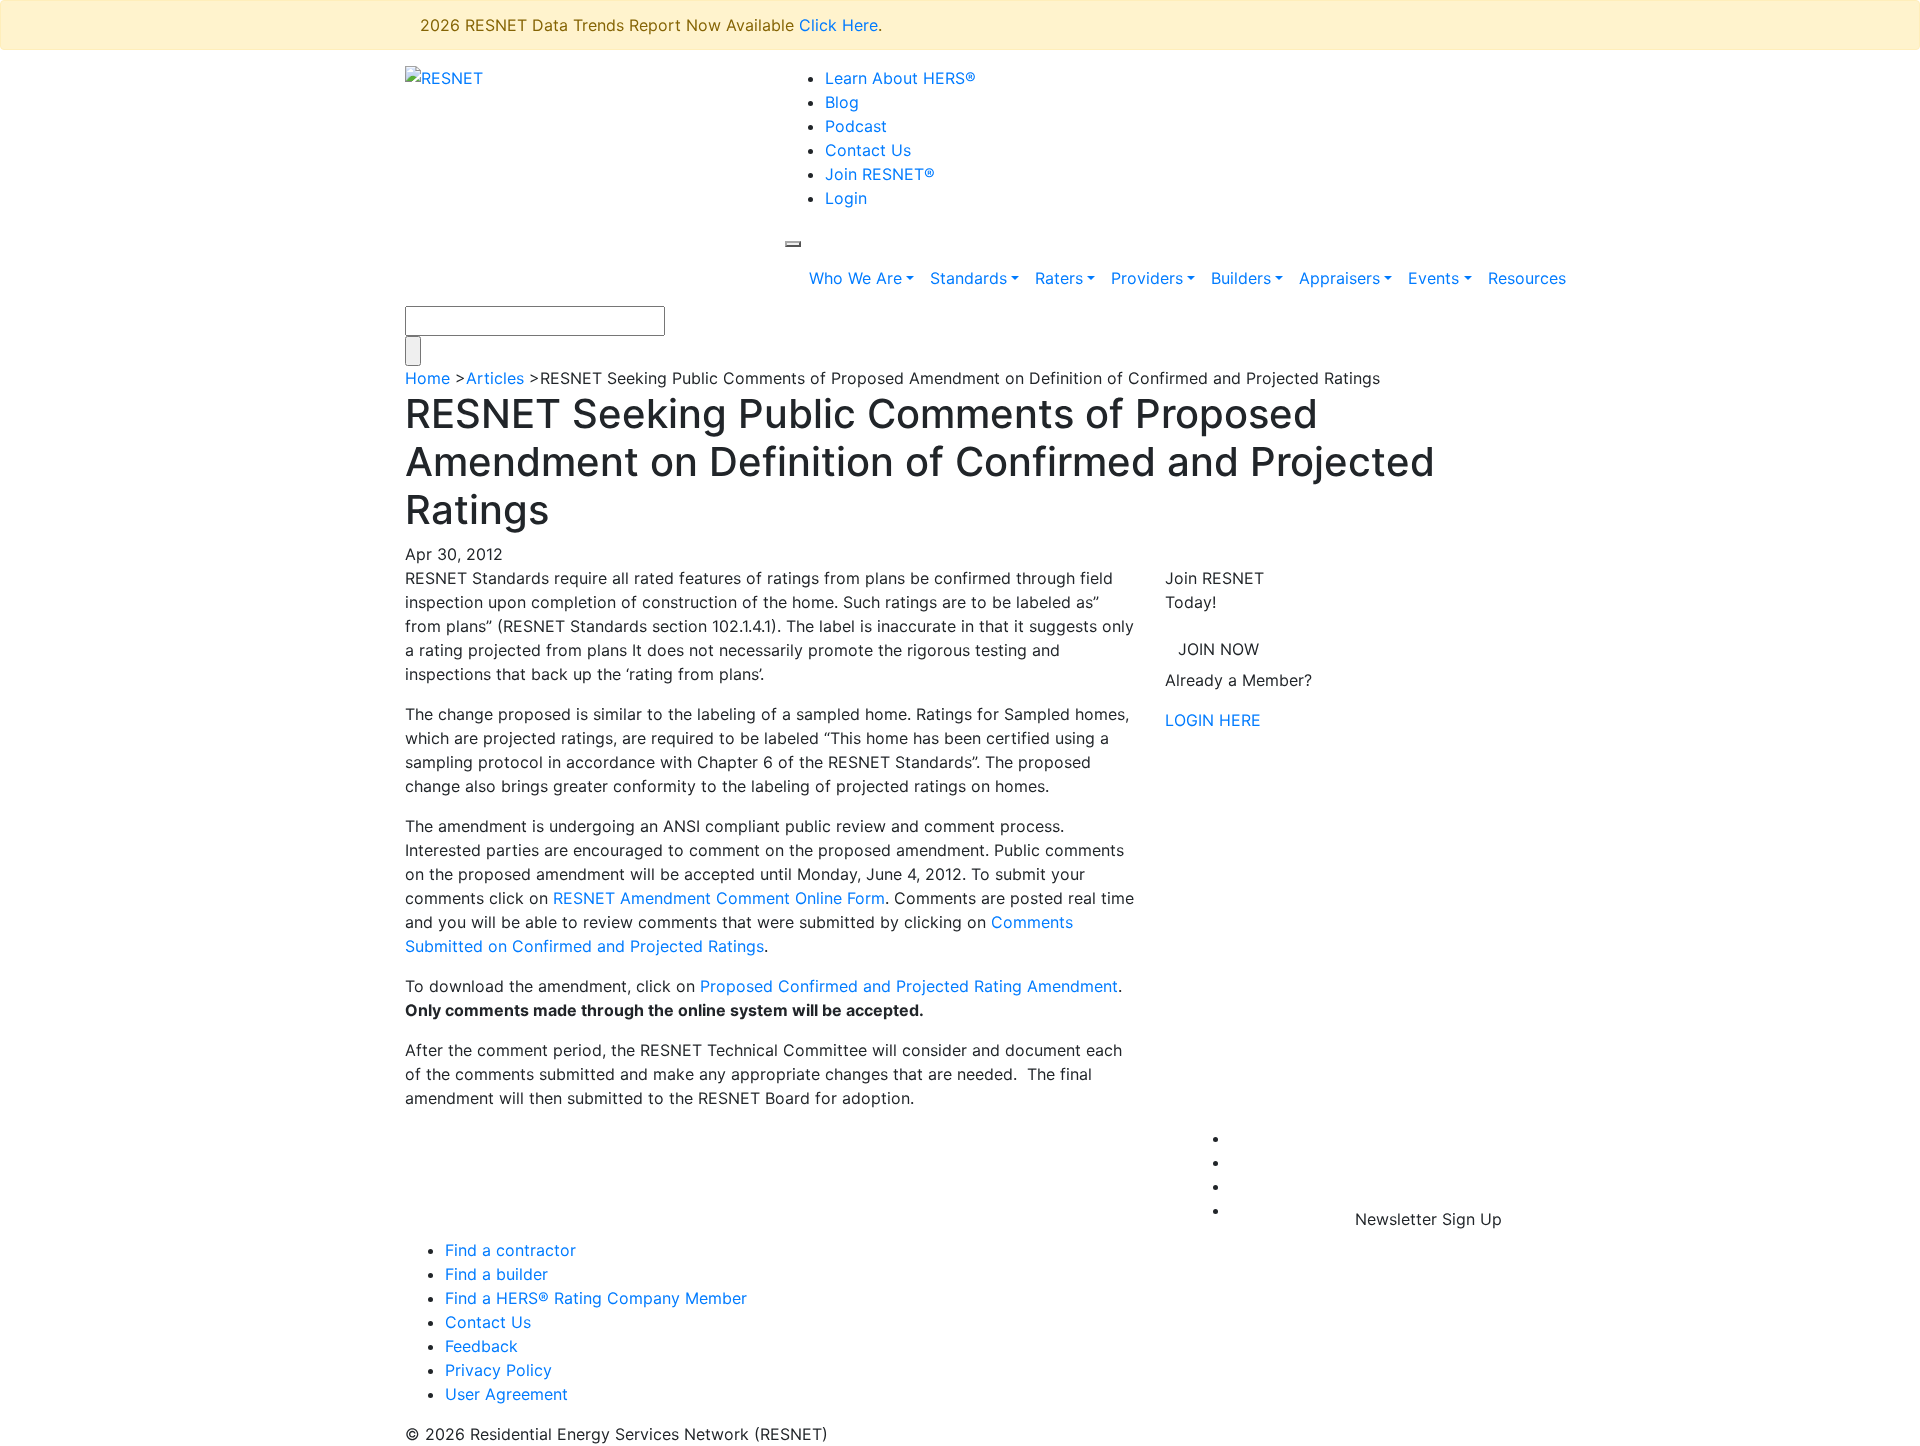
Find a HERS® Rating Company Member (596, 1298)
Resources (1527, 278)
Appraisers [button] (1339, 278)
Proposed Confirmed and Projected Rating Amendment (909, 986)
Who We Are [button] (855, 278)
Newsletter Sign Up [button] (1428, 1219)
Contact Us (868, 150)
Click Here (838, 25)
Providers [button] (1147, 278)
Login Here (1213, 720)
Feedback (481, 1346)
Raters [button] (1059, 278)
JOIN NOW (1218, 649)
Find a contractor (510, 1250)
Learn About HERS (900, 78)
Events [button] (1433, 278)
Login (846, 198)
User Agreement (506, 1394)
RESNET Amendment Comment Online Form (719, 898)
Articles (495, 378)
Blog (842, 102)
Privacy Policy (498, 1370)
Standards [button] (968, 278)
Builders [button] (1241, 278)
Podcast (856, 126)
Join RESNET (880, 174)
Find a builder (496, 1274)
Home (427, 378)
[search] (793, 244)
